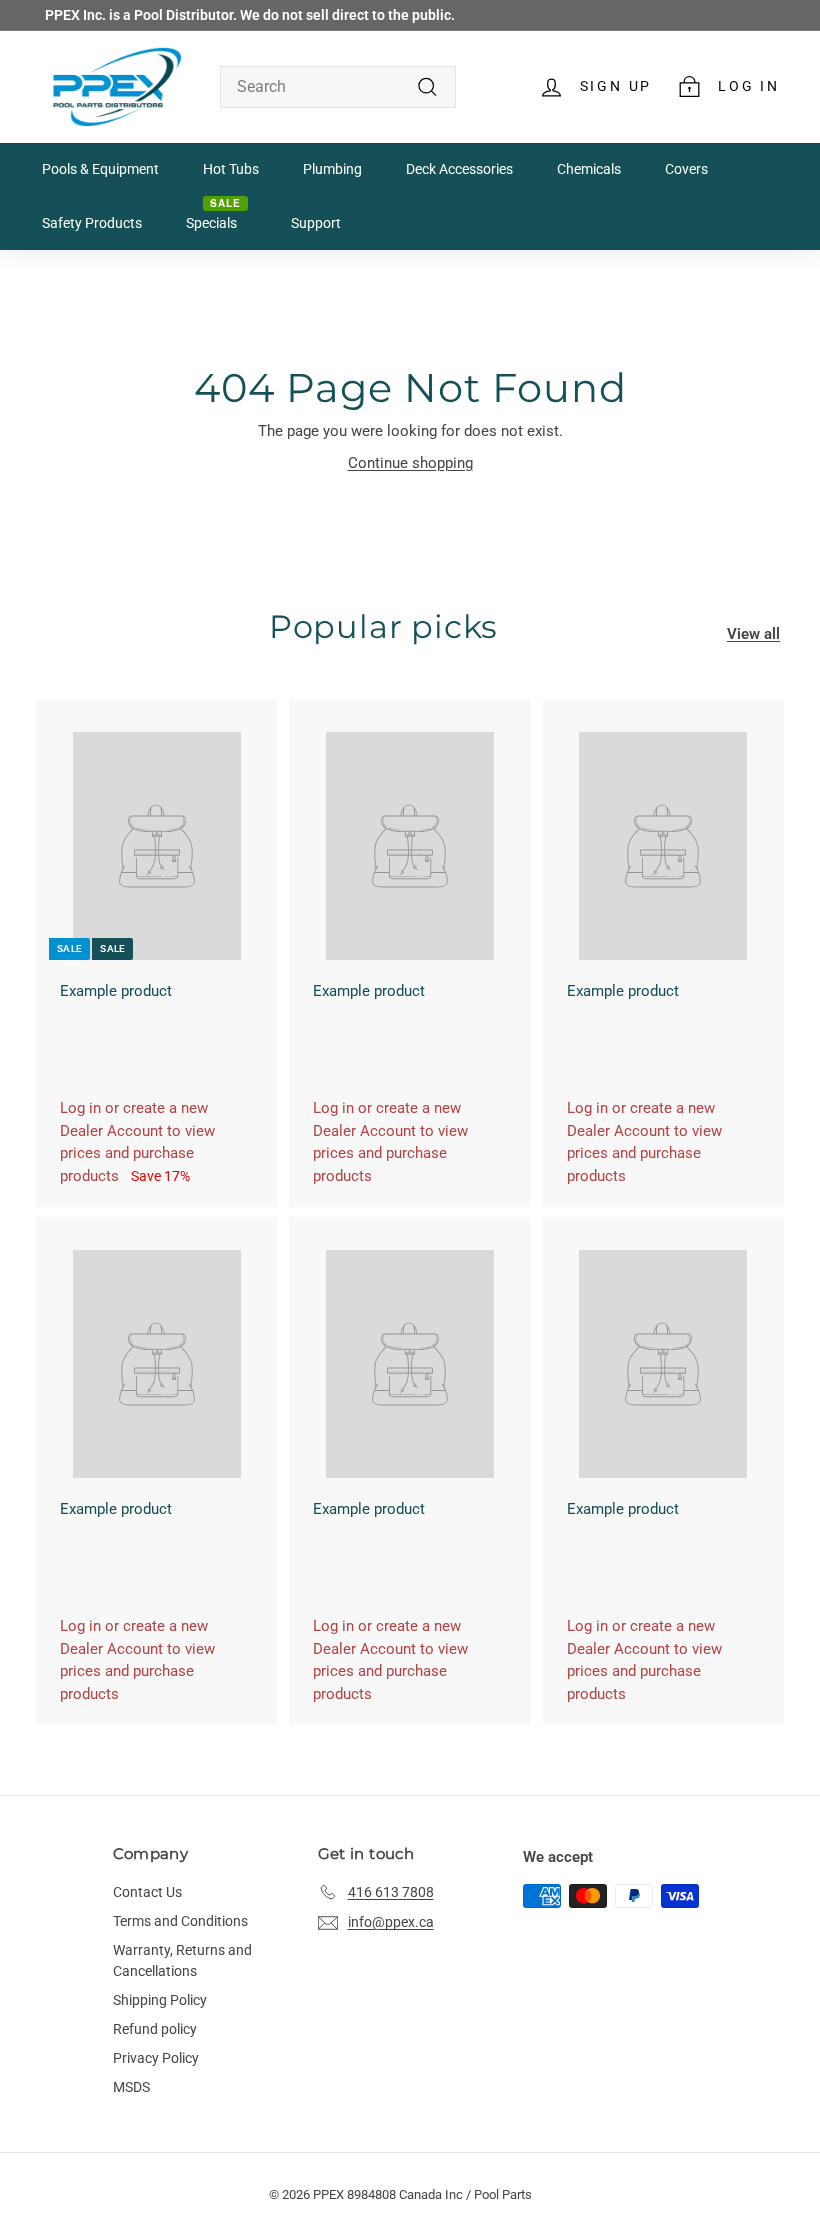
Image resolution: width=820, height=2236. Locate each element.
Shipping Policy (160, 2000)
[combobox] (338, 87)
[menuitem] (100, 170)
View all (753, 634)
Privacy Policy (156, 2058)
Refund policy (155, 2029)
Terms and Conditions (180, 1921)
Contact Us (147, 1892)
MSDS (131, 2087)
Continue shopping (410, 463)
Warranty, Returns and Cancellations (182, 1960)
